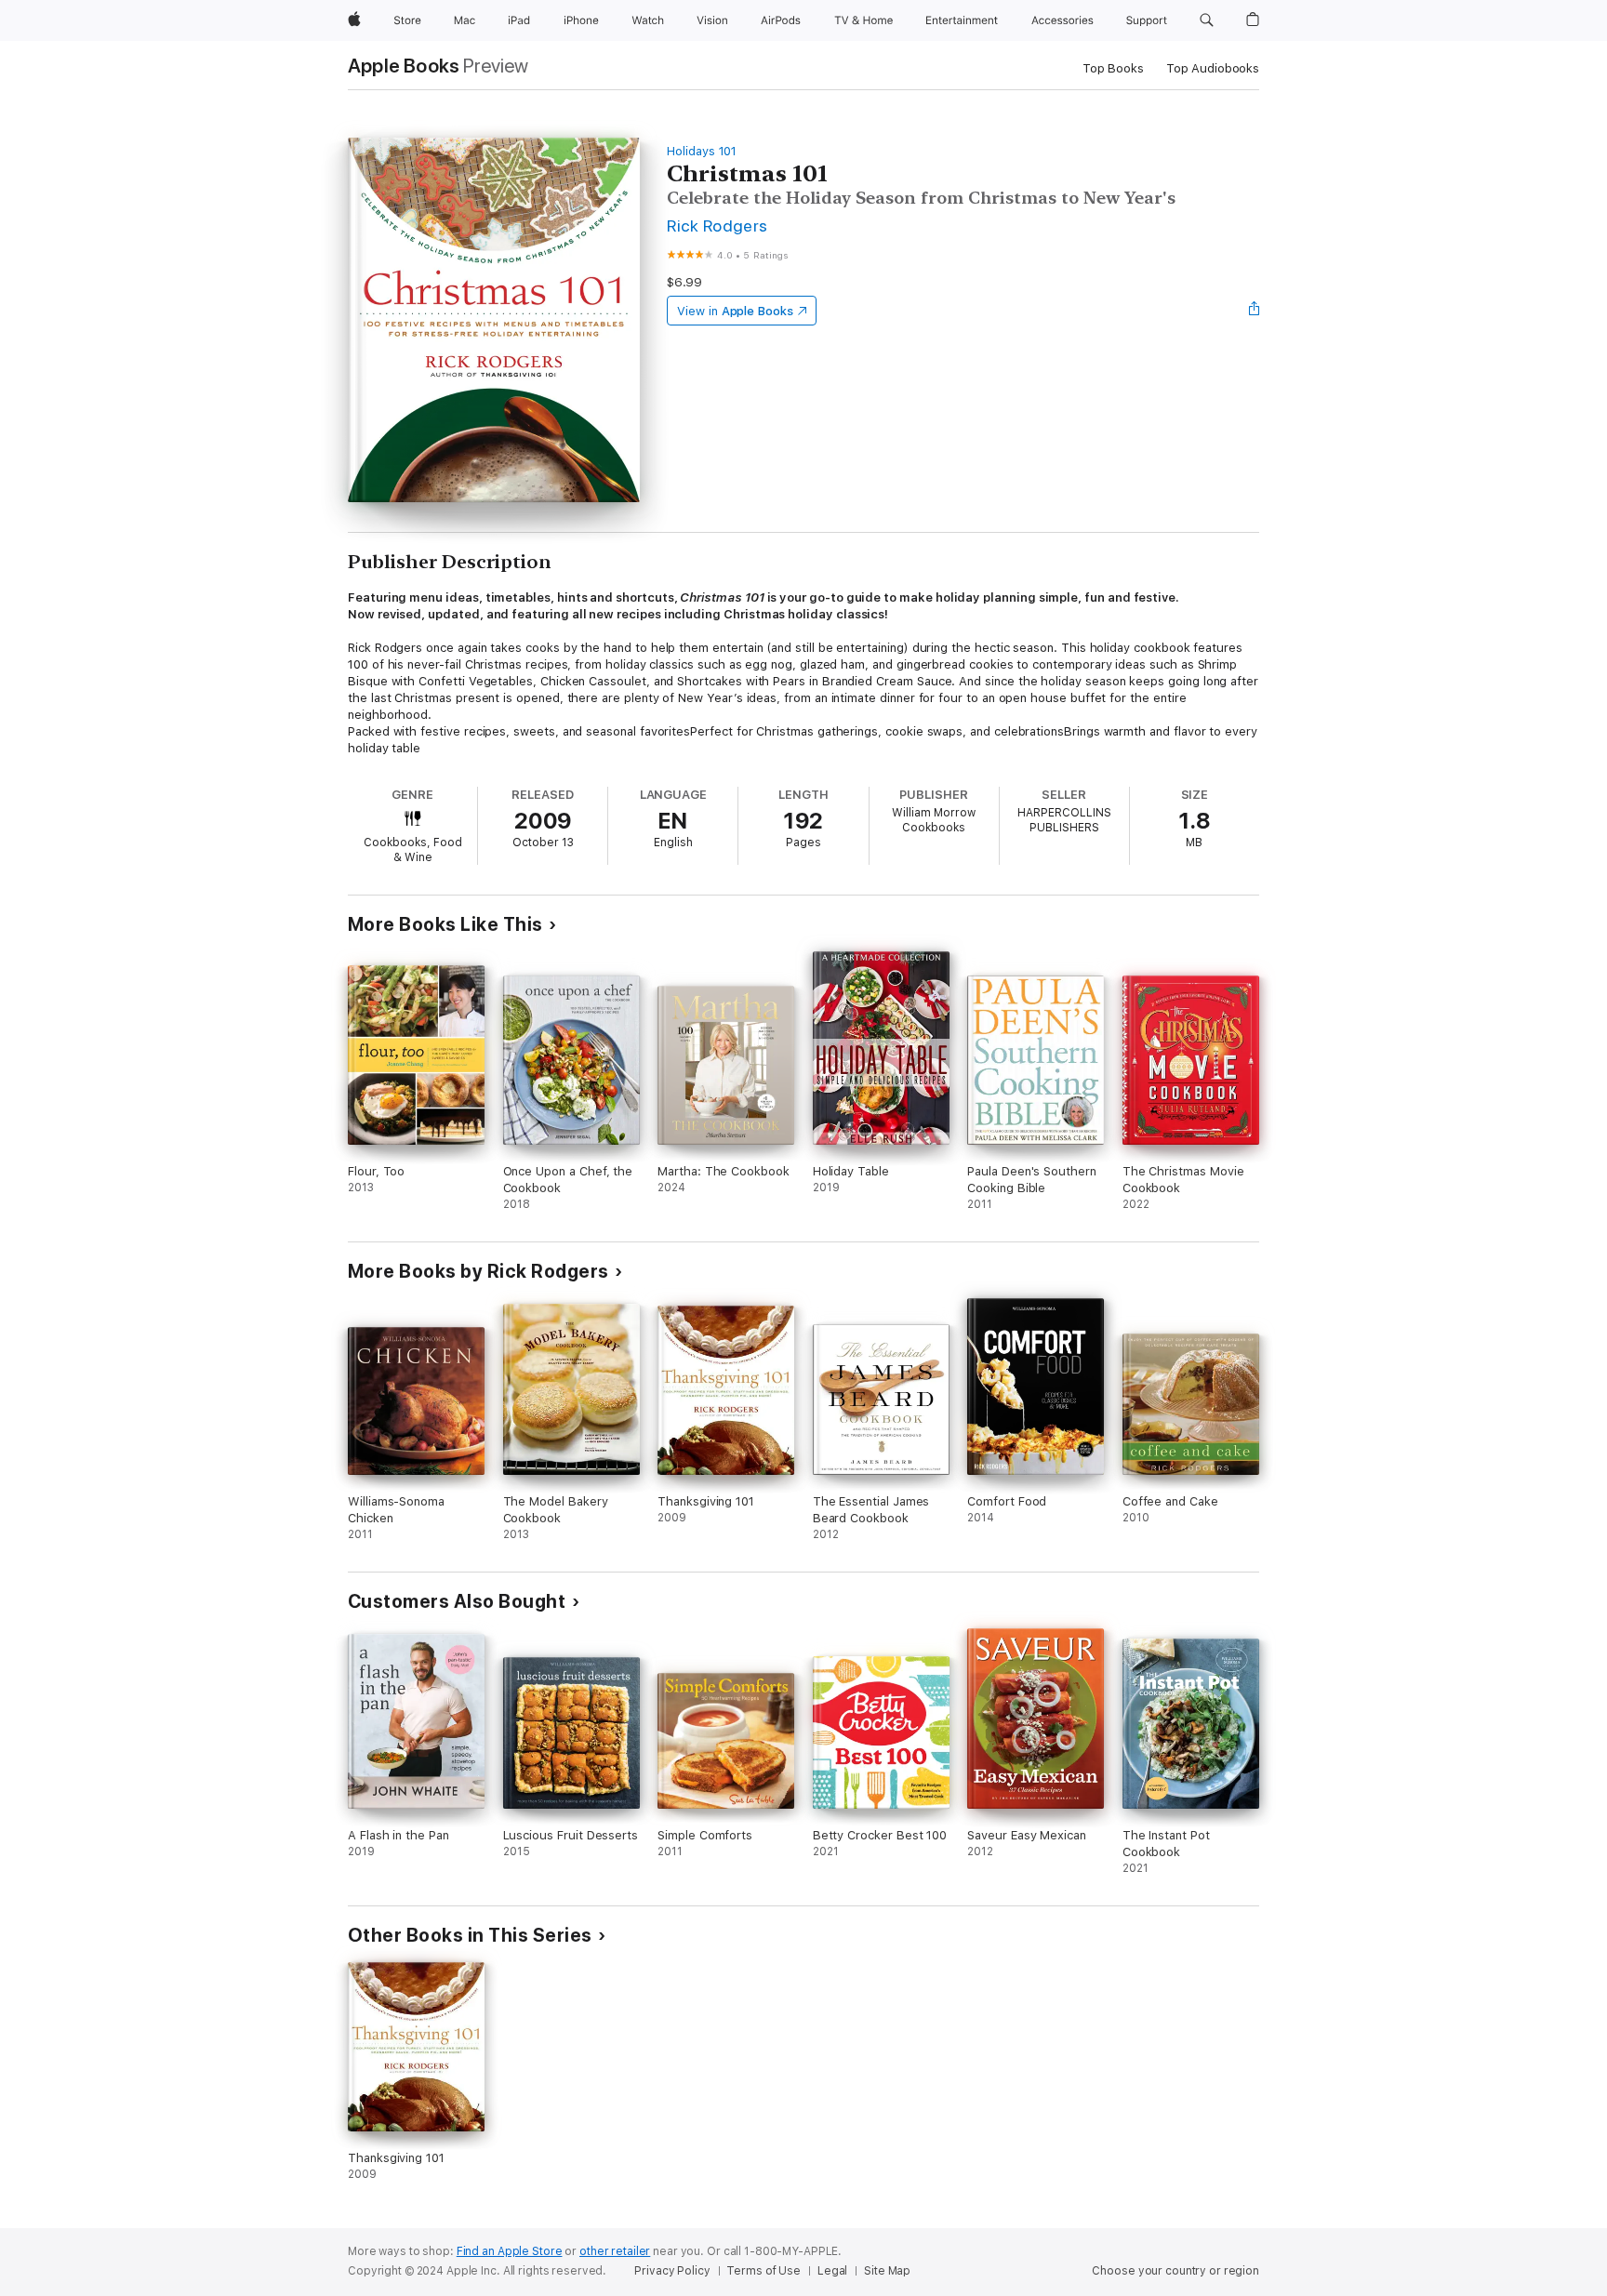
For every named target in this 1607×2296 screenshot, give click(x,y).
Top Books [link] (1113, 68)
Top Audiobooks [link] (1213, 68)
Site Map (887, 2271)
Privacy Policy (672, 2271)
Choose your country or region (1175, 2271)
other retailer (615, 2251)
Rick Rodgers (717, 226)
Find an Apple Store (510, 2251)
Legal (832, 2271)
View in (735, 311)
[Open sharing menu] (1255, 311)
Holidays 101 (702, 151)
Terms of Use (764, 2271)
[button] (1207, 20)
